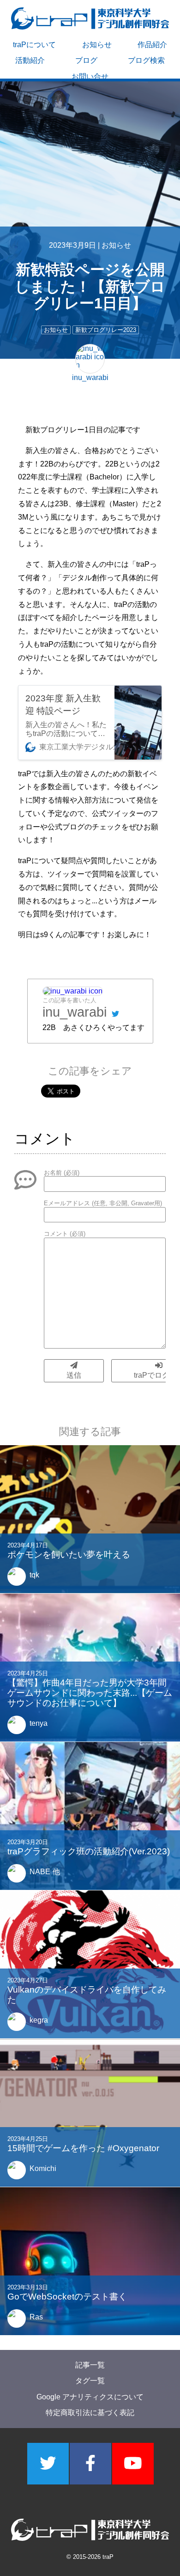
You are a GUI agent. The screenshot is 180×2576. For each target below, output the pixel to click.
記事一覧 (90, 2365)
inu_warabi (75, 1012)
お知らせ (97, 45)
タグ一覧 (90, 2381)
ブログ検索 (146, 60)
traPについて (34, 45)
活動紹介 (30, 60)
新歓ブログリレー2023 (106, 330)
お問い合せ (90, 77)
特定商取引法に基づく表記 (90, 2413)
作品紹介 (152, 45)
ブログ (86, 60)
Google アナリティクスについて (90, 2396)
